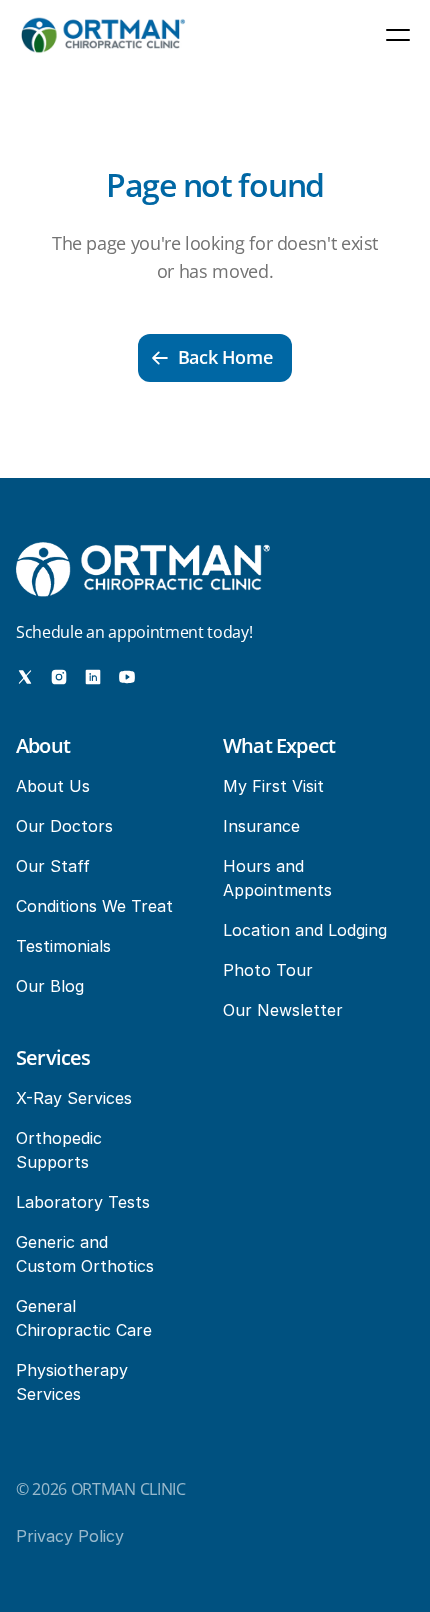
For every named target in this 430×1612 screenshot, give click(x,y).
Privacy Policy (70, 1536)
